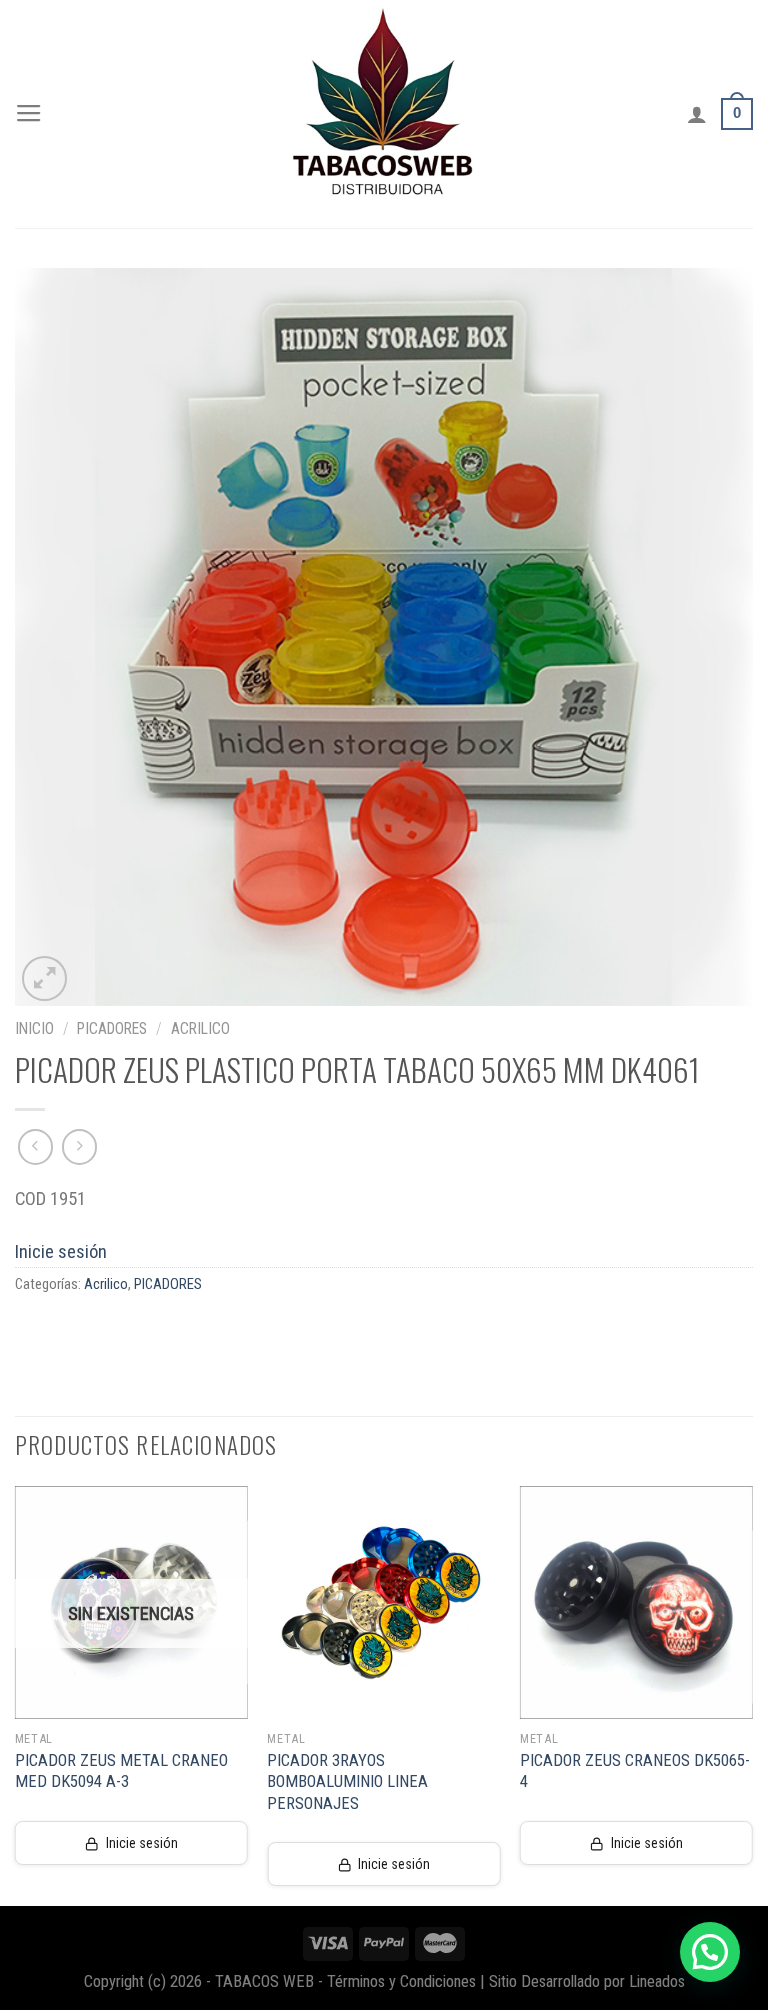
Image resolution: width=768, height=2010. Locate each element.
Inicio (34, 1028)
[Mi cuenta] (697, 114)
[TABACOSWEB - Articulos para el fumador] (384, 114)
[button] (710, 1952)
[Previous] (16, 1694)
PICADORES (112, 1028)
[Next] (752, 1694)
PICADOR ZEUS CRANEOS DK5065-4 (635, 1771)
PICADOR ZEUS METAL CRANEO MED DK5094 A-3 (121, 1771)
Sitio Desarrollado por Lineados (587, 1981)
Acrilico (200, 1028)
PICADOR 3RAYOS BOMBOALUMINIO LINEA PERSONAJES (347, 1782)
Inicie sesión (61, 1251)
